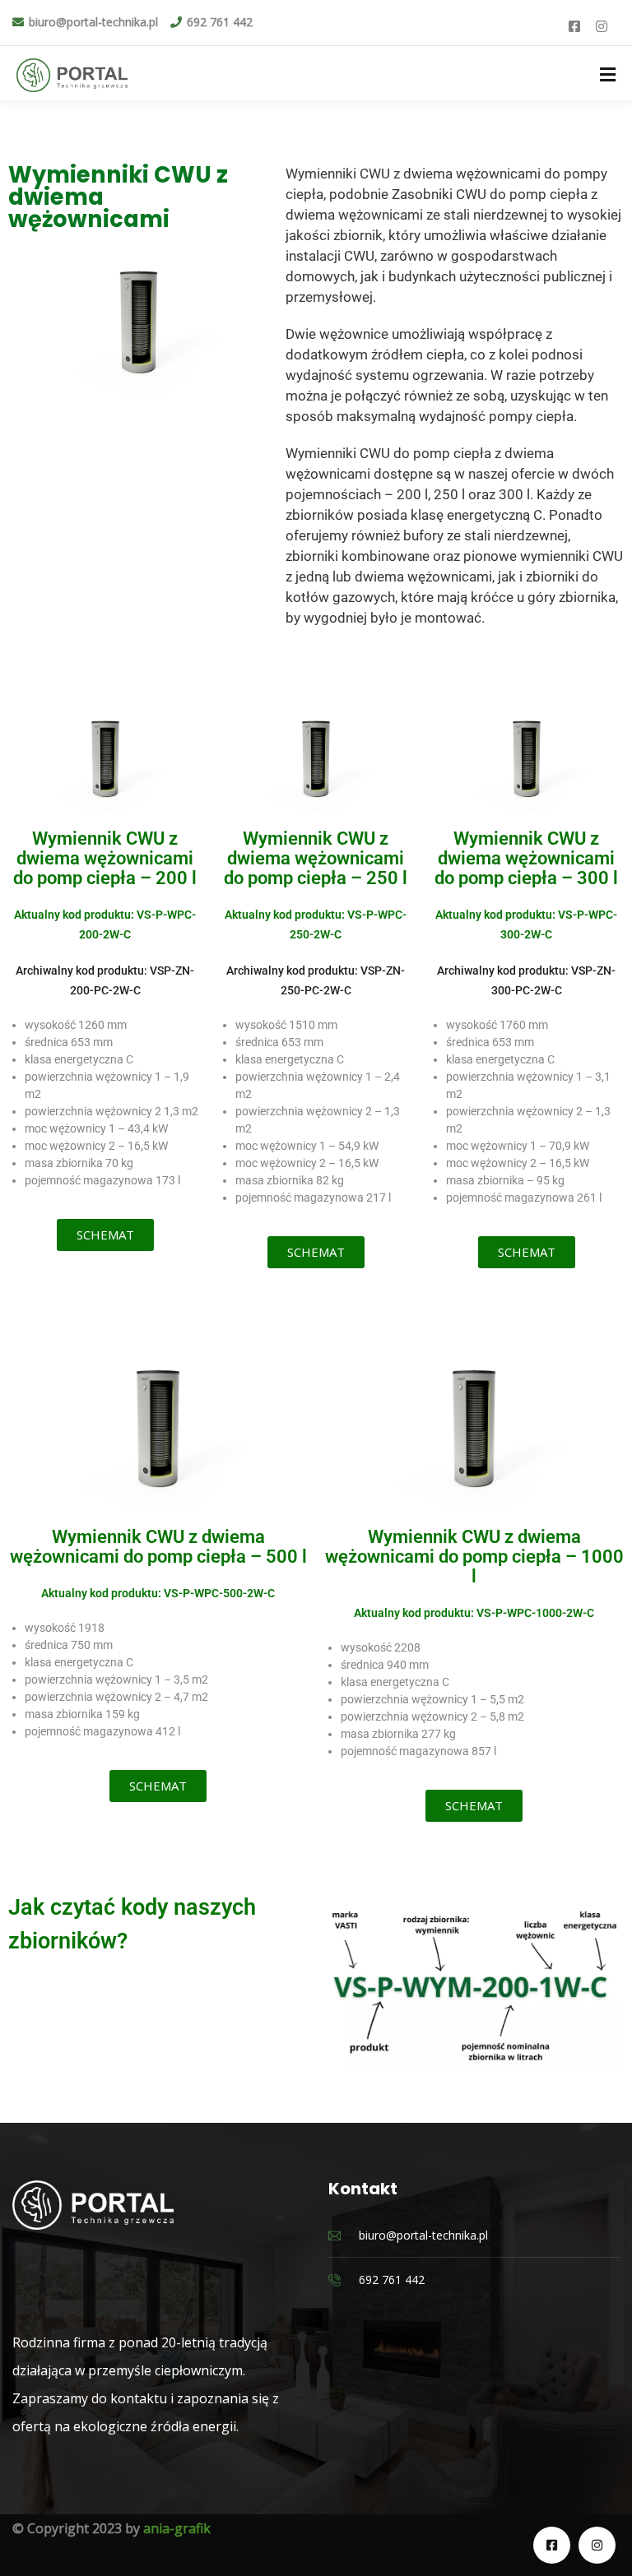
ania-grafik (177, 2528)
